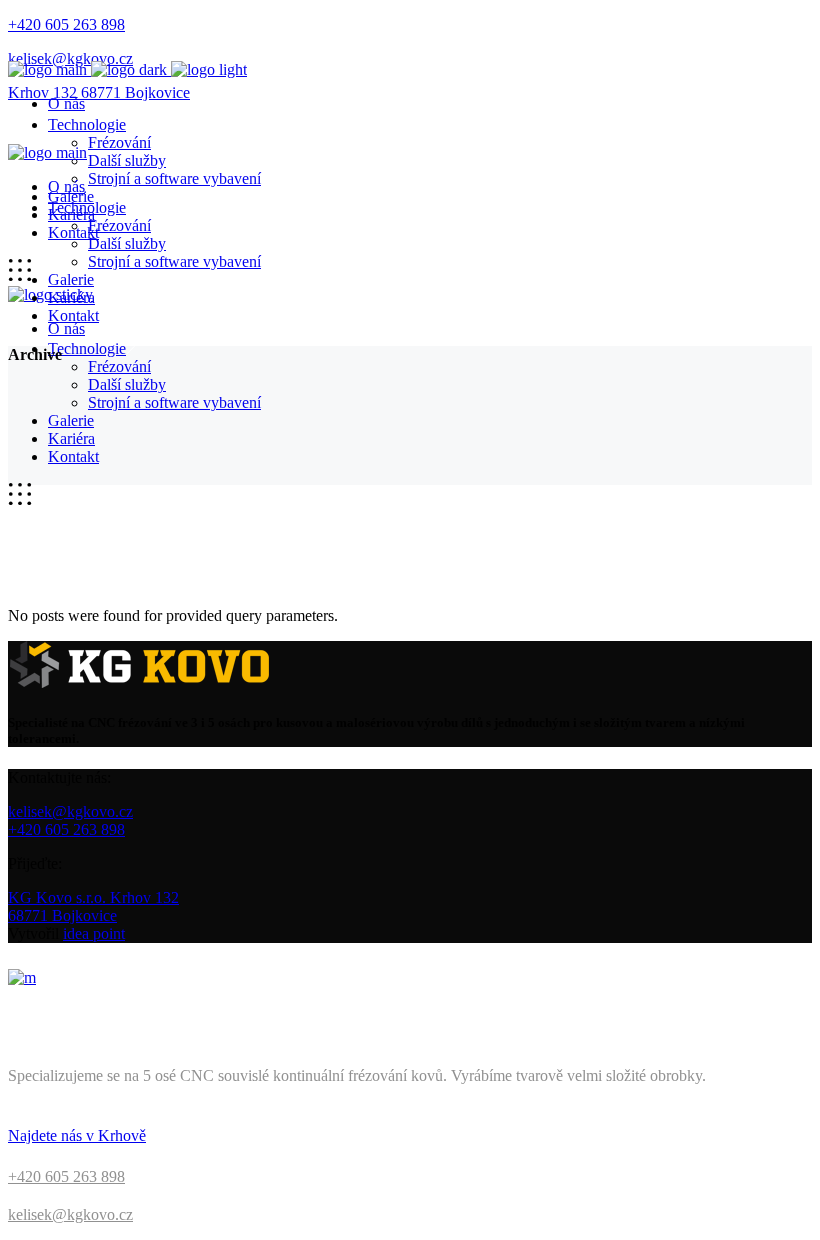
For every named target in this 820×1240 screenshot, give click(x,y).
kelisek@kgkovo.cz (70, 811)
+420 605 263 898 (66, 829)
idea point (94, 933)
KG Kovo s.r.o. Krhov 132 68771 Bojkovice (93, 906)
